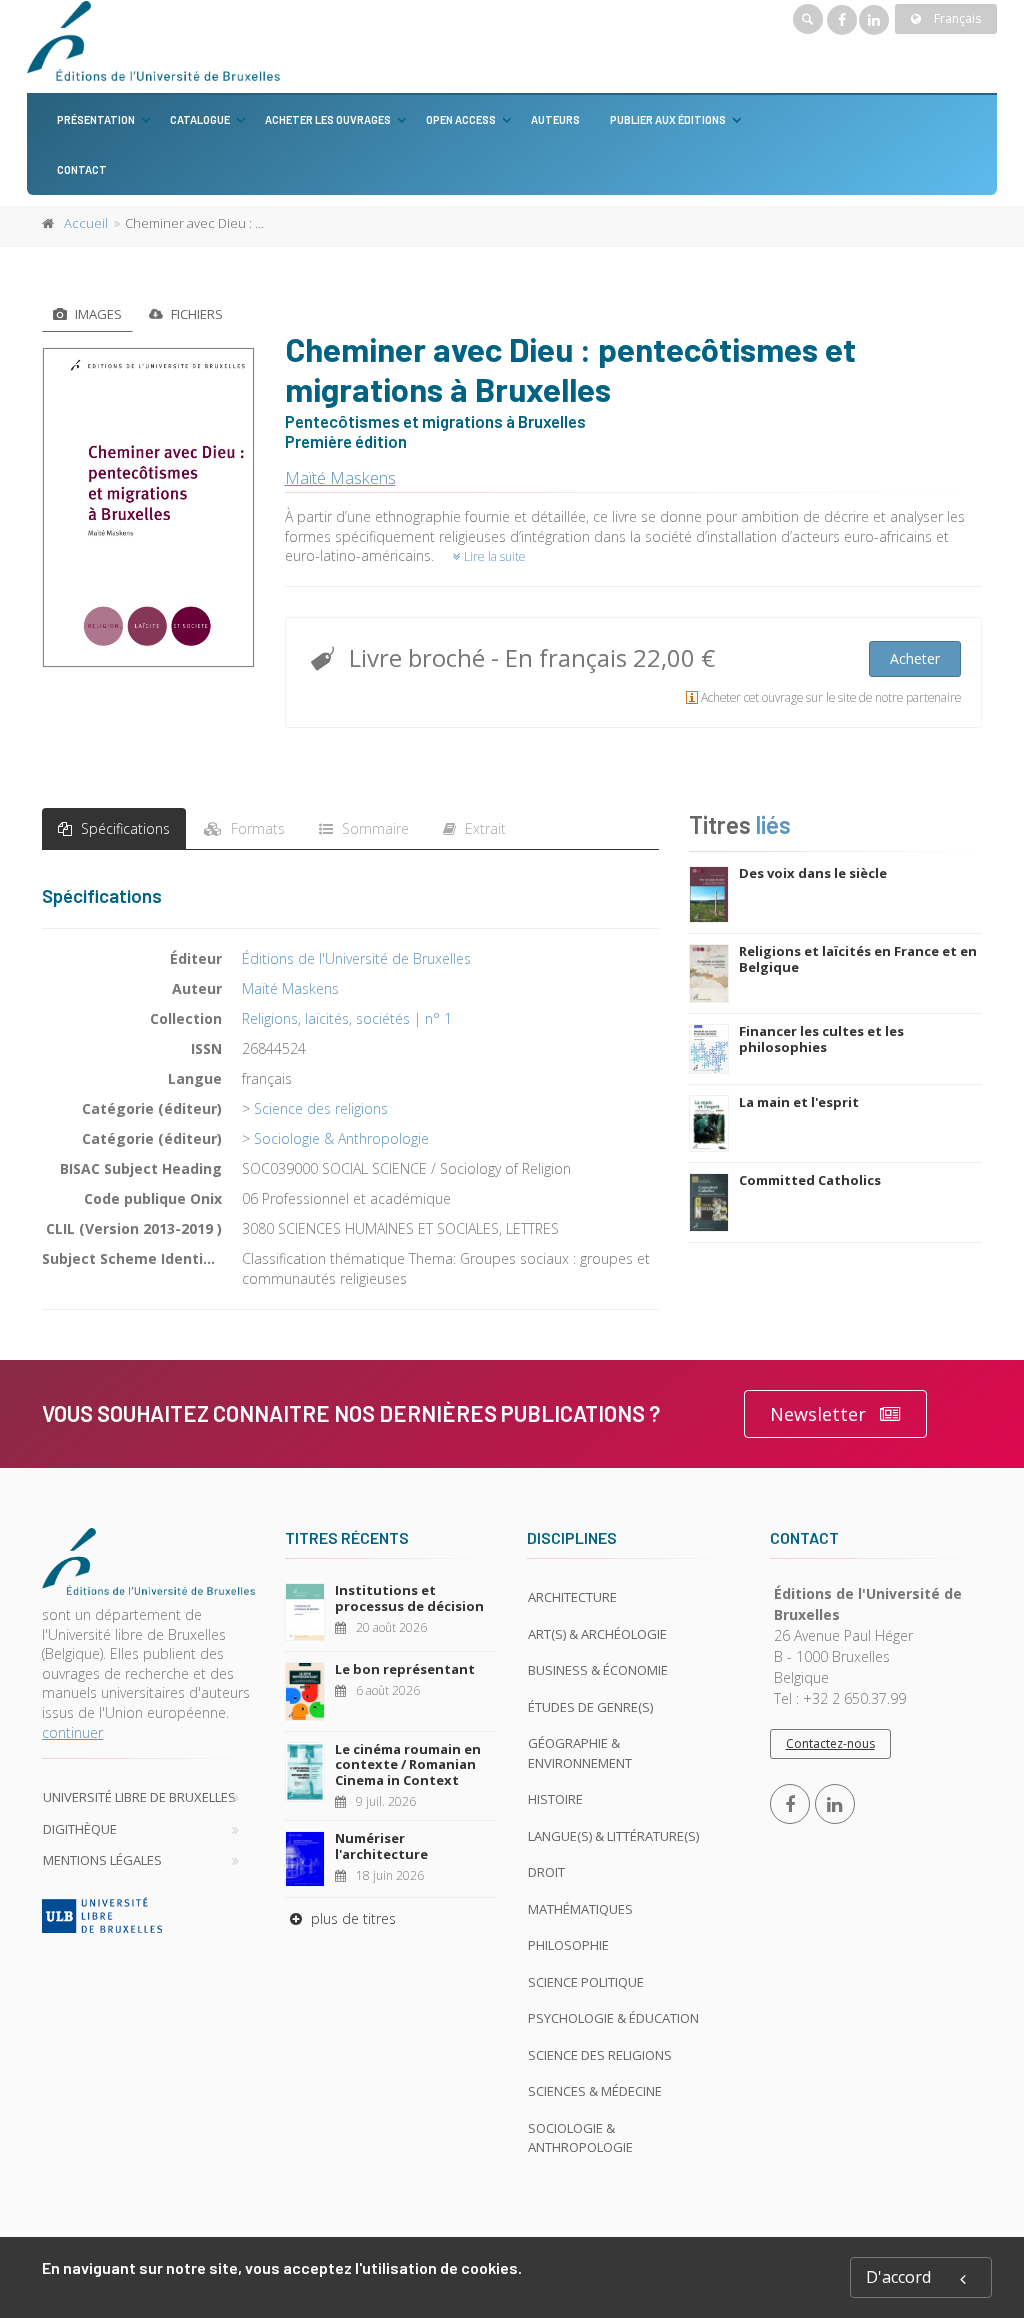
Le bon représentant (405, 1669)
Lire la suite (493, 556)
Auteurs (555, 119)
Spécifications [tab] (123, 828)
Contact (82, 169)
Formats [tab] (256, 828)
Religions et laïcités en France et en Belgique (858, 959)
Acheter (915, 658)
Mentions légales (102, 1860)
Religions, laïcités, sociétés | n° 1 (347, 1018)
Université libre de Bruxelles (139, 1797)
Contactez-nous (830, 1743)
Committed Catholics (810, 1180)
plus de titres (351, 1918)
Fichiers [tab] (195, 314)
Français (956, 18)
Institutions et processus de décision (409, 1598)
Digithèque (80, 1829)
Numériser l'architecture (381, 1846)
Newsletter (818, 1414)
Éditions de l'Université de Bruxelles (356, 958)
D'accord (898, 2277)
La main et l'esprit (799, 1102)
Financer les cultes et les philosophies (821, 1039)
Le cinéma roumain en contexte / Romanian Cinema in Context (408, 1764)
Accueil (86, 223)
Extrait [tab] (483, 828)
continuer (72, 1732)
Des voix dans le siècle (813, 873)
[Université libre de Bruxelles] (148, 1915)
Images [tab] (97, 314)
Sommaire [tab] (373, 828)
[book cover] (149, 507)
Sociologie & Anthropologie (341, 1138)
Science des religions (321, 1108)
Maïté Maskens (340, 477)
